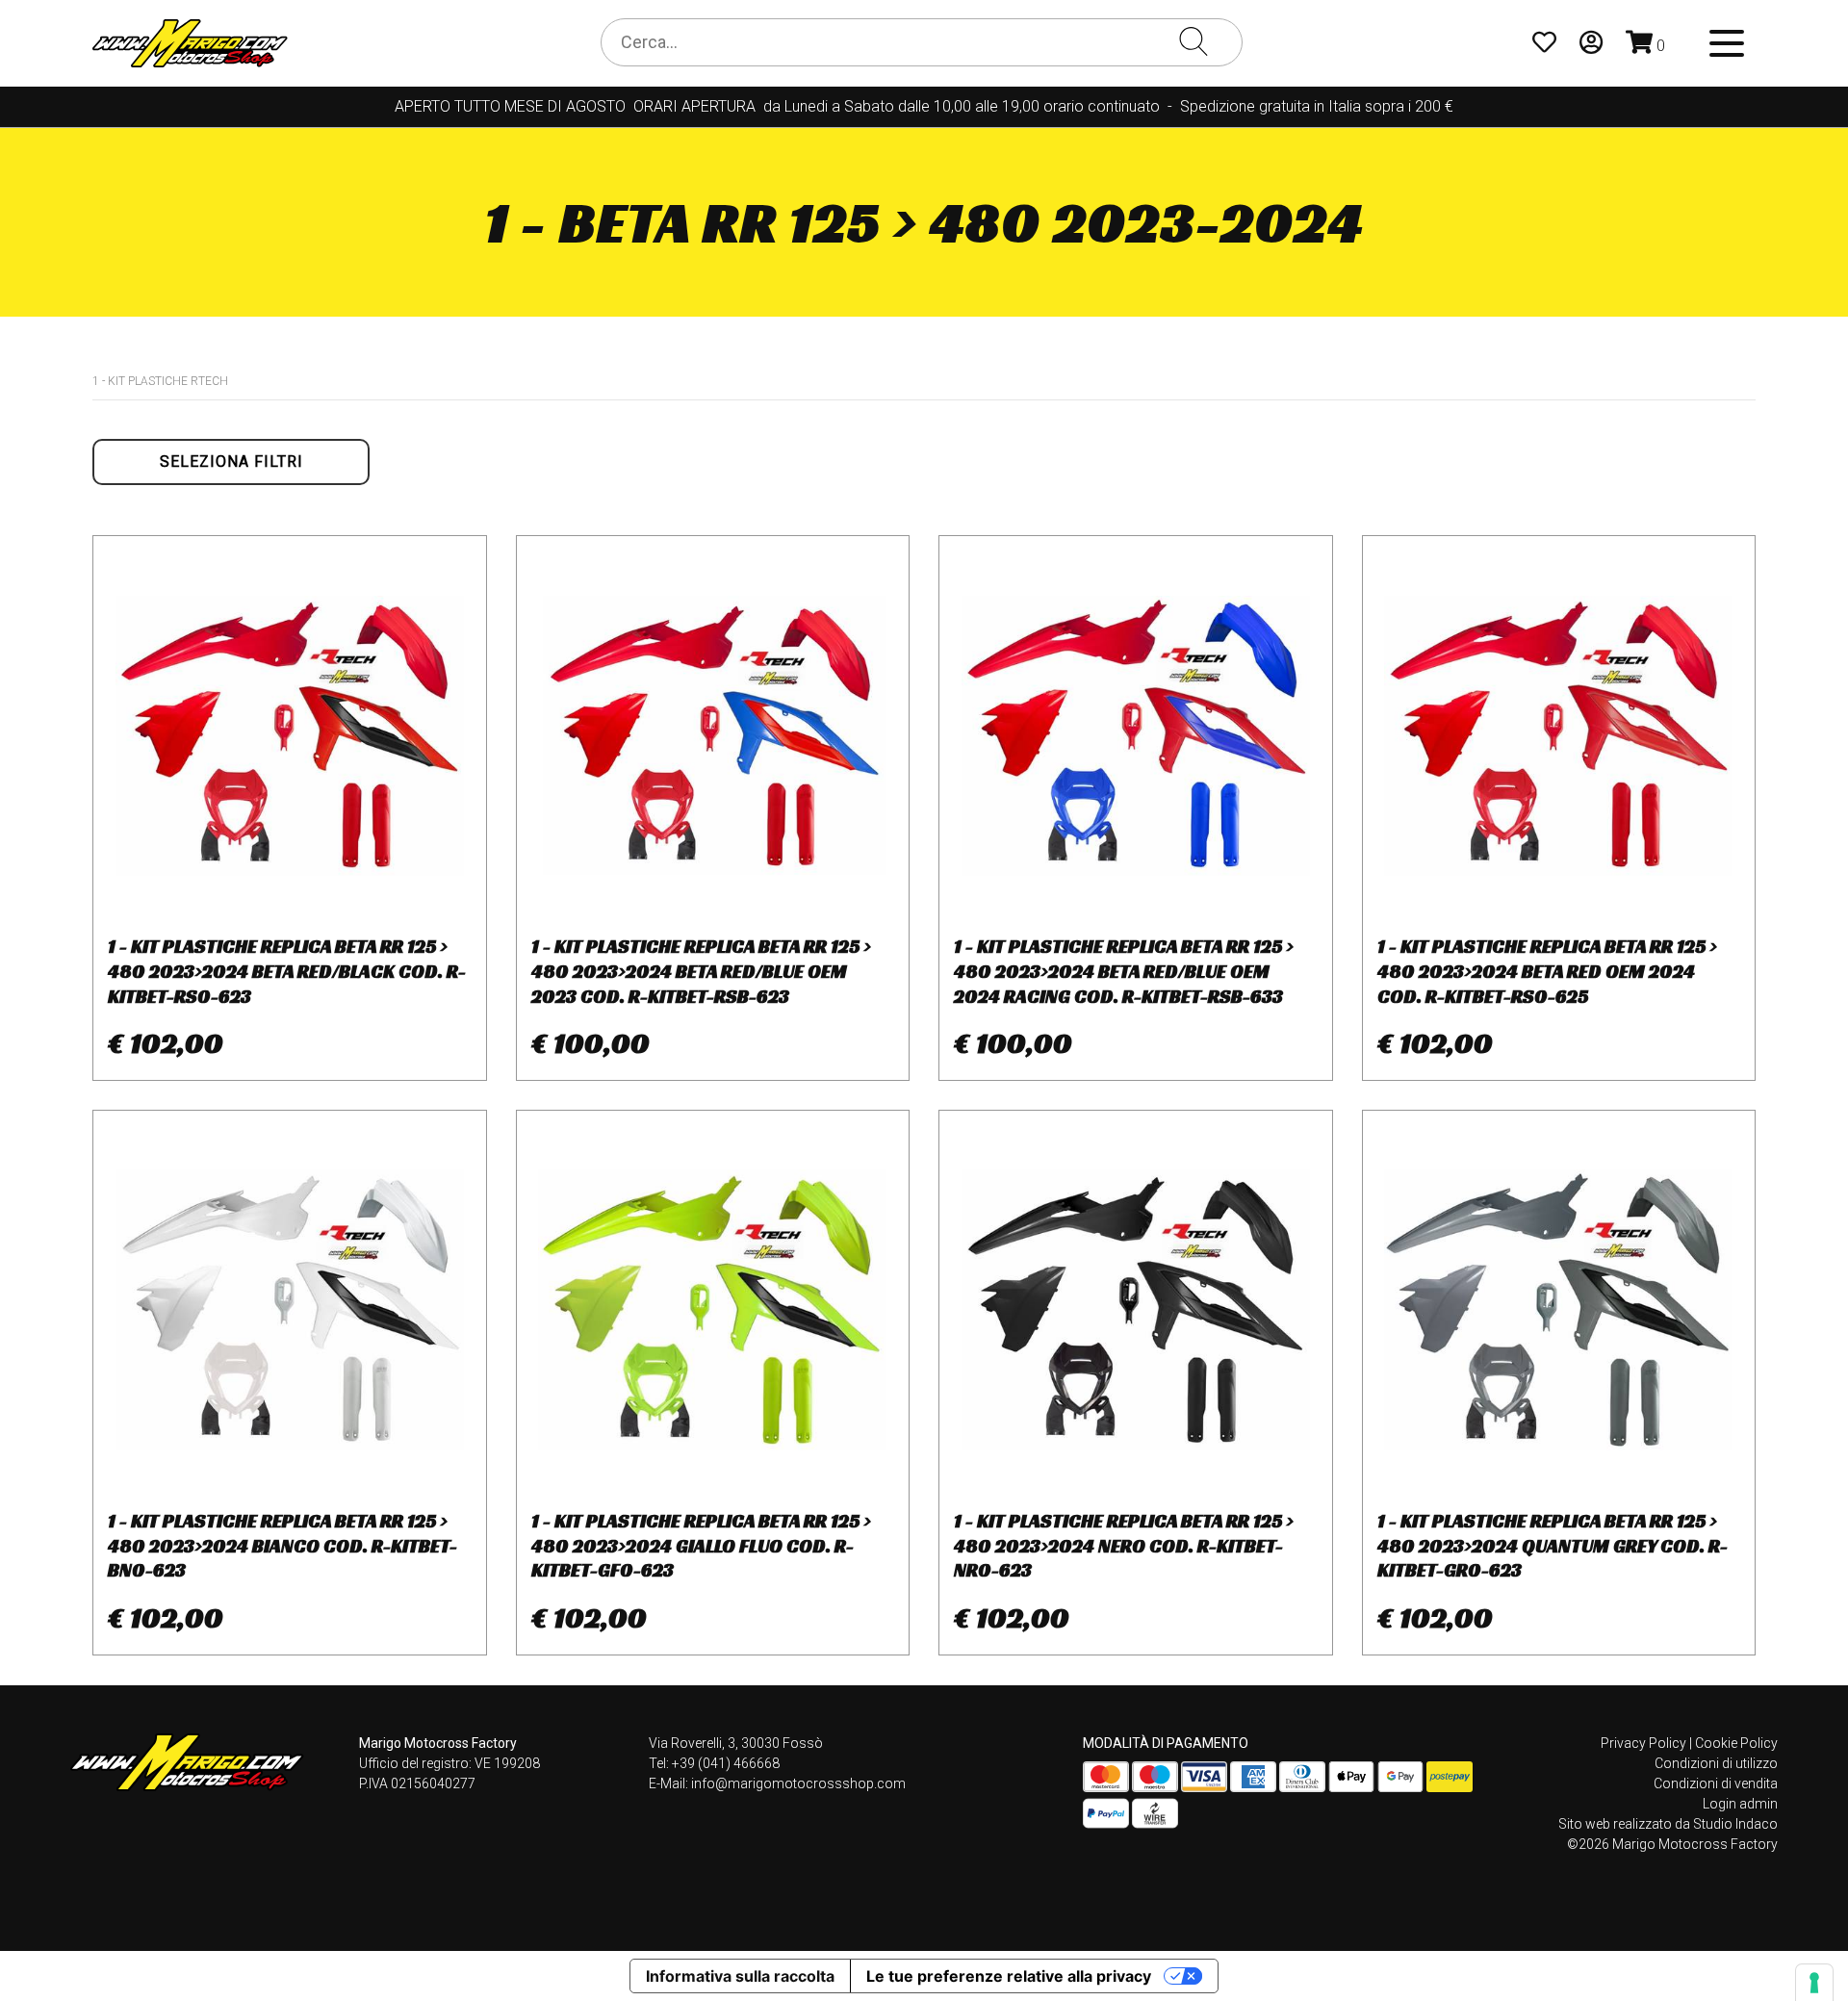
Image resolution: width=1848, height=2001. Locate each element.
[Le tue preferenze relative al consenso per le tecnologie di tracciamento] (1814, 1983)
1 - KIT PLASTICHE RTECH (160, 381)
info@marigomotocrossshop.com (798, 1783)
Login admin (1740, 1804)
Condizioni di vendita (1716, 1783)
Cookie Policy (1736, 1743)
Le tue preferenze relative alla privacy (1009, 1976)
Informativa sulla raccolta (740, 1976)
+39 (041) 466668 (726, 1763)
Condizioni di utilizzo (1716, 1763)
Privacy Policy (1643, 1743)
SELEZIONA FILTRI (231, 462)
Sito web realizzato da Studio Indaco (1668, 1824)
